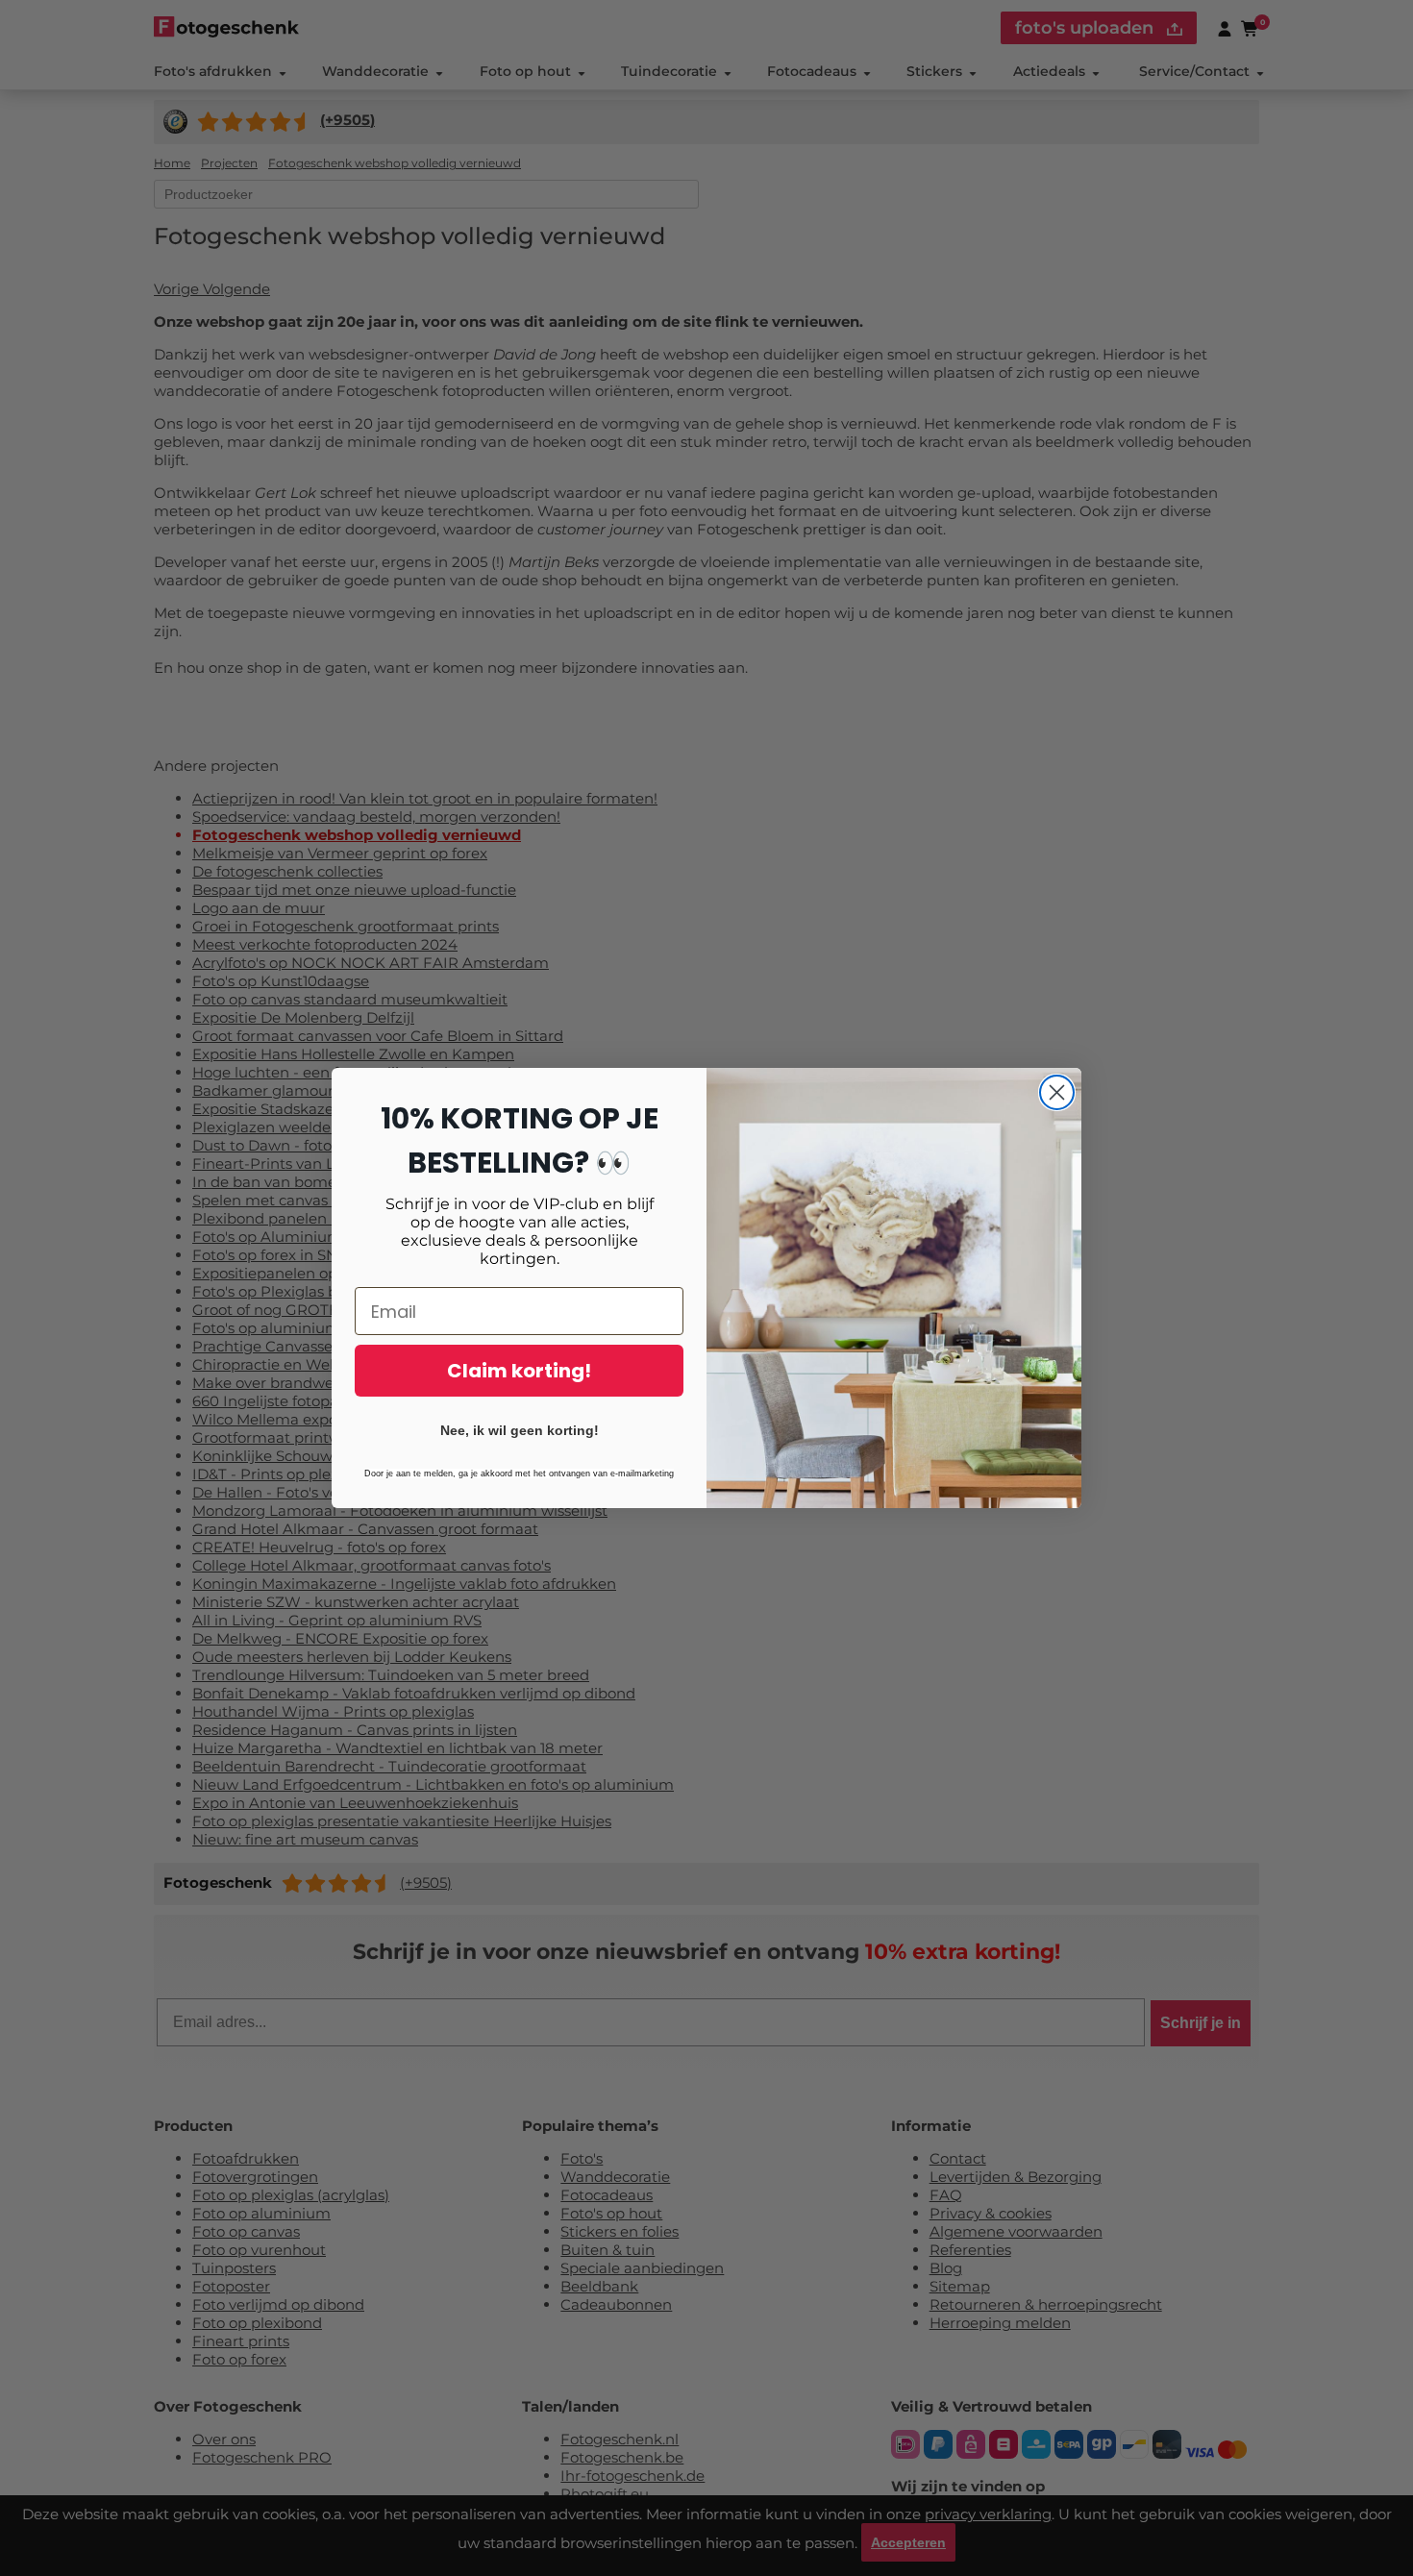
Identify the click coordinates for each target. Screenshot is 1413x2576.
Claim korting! (519, 1371)
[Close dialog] (1057, 1092)
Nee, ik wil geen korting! (520, 1430)
